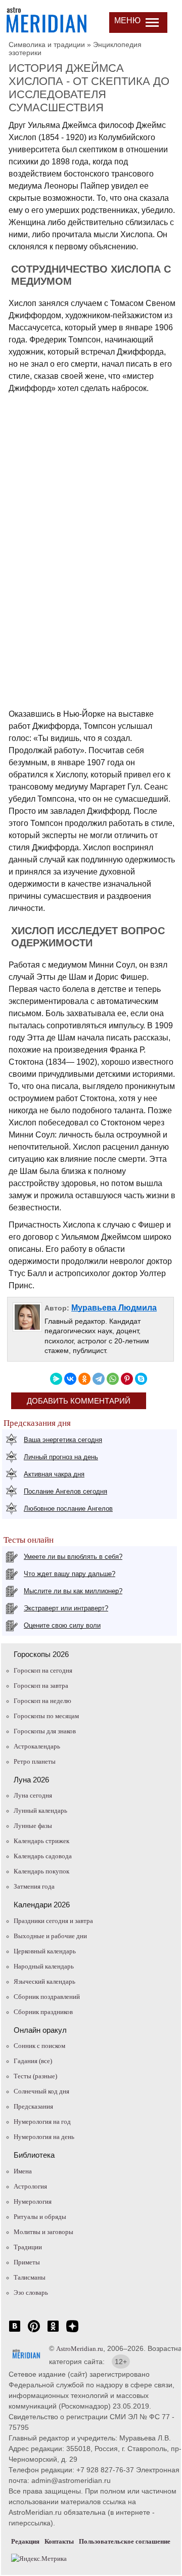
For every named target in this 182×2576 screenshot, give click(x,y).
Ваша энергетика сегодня (63, 1440)
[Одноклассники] (84, 1379)
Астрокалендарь (37, 1746)
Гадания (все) (33, 2061)
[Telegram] (99, 1379)
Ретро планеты (35, 1761)
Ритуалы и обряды (40, 2217)
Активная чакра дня (54, 1474)
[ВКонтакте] (70, 1379)
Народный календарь (44, 1966)
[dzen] (72, 2331)
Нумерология (33, 2201)
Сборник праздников (43, 2012)
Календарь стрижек (41, 1841)
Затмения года (34, 1886)
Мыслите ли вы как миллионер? (73, 1591)
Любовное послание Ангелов (68, 1509)
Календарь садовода (43, 1856)
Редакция (25, 2541)
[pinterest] (34, 2331)
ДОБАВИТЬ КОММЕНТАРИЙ (79, 1401)
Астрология (30, 2186)
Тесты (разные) (35, 2076)
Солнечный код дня (41, 2091)
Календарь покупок (41, 1871)
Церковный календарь (45, 1951)
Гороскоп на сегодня (43, 1670)
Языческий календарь (44, 1981)
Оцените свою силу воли (62, 1625)
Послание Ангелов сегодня (65, 1491)
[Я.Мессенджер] (56, 1379)
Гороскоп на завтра (41, 1686)
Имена (23, 2171)
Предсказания (33, 2106)
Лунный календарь (40, 1810)
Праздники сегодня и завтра (53, 1921)
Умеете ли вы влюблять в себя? (73, 1557)
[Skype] (141, 1379)
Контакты (59, 2541)
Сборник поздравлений (47, 1997)
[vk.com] (15, 2331)
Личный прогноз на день (61, 1457)
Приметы (27, 2262)
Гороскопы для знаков (45, 1731)
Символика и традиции (47, 45)
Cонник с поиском (39, 2046)
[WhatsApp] (113, 1379)
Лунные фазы (33, 1826)
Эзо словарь (31, 2293)
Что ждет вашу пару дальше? (70, 1574)
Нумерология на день (44, 2137)
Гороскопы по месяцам (46, 1716)
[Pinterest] (127, 1379)
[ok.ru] (53, 2331)
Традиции (28, 2247)
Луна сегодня (33, 1795)
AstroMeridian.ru (80, 2349)
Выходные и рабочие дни (50, 1936)
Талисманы (30, 2277)
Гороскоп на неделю (42, 1701)
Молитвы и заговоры (43, 2232)
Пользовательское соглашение (125, 2541)
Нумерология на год (42, 2122)
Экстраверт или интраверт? (66, 1608)
